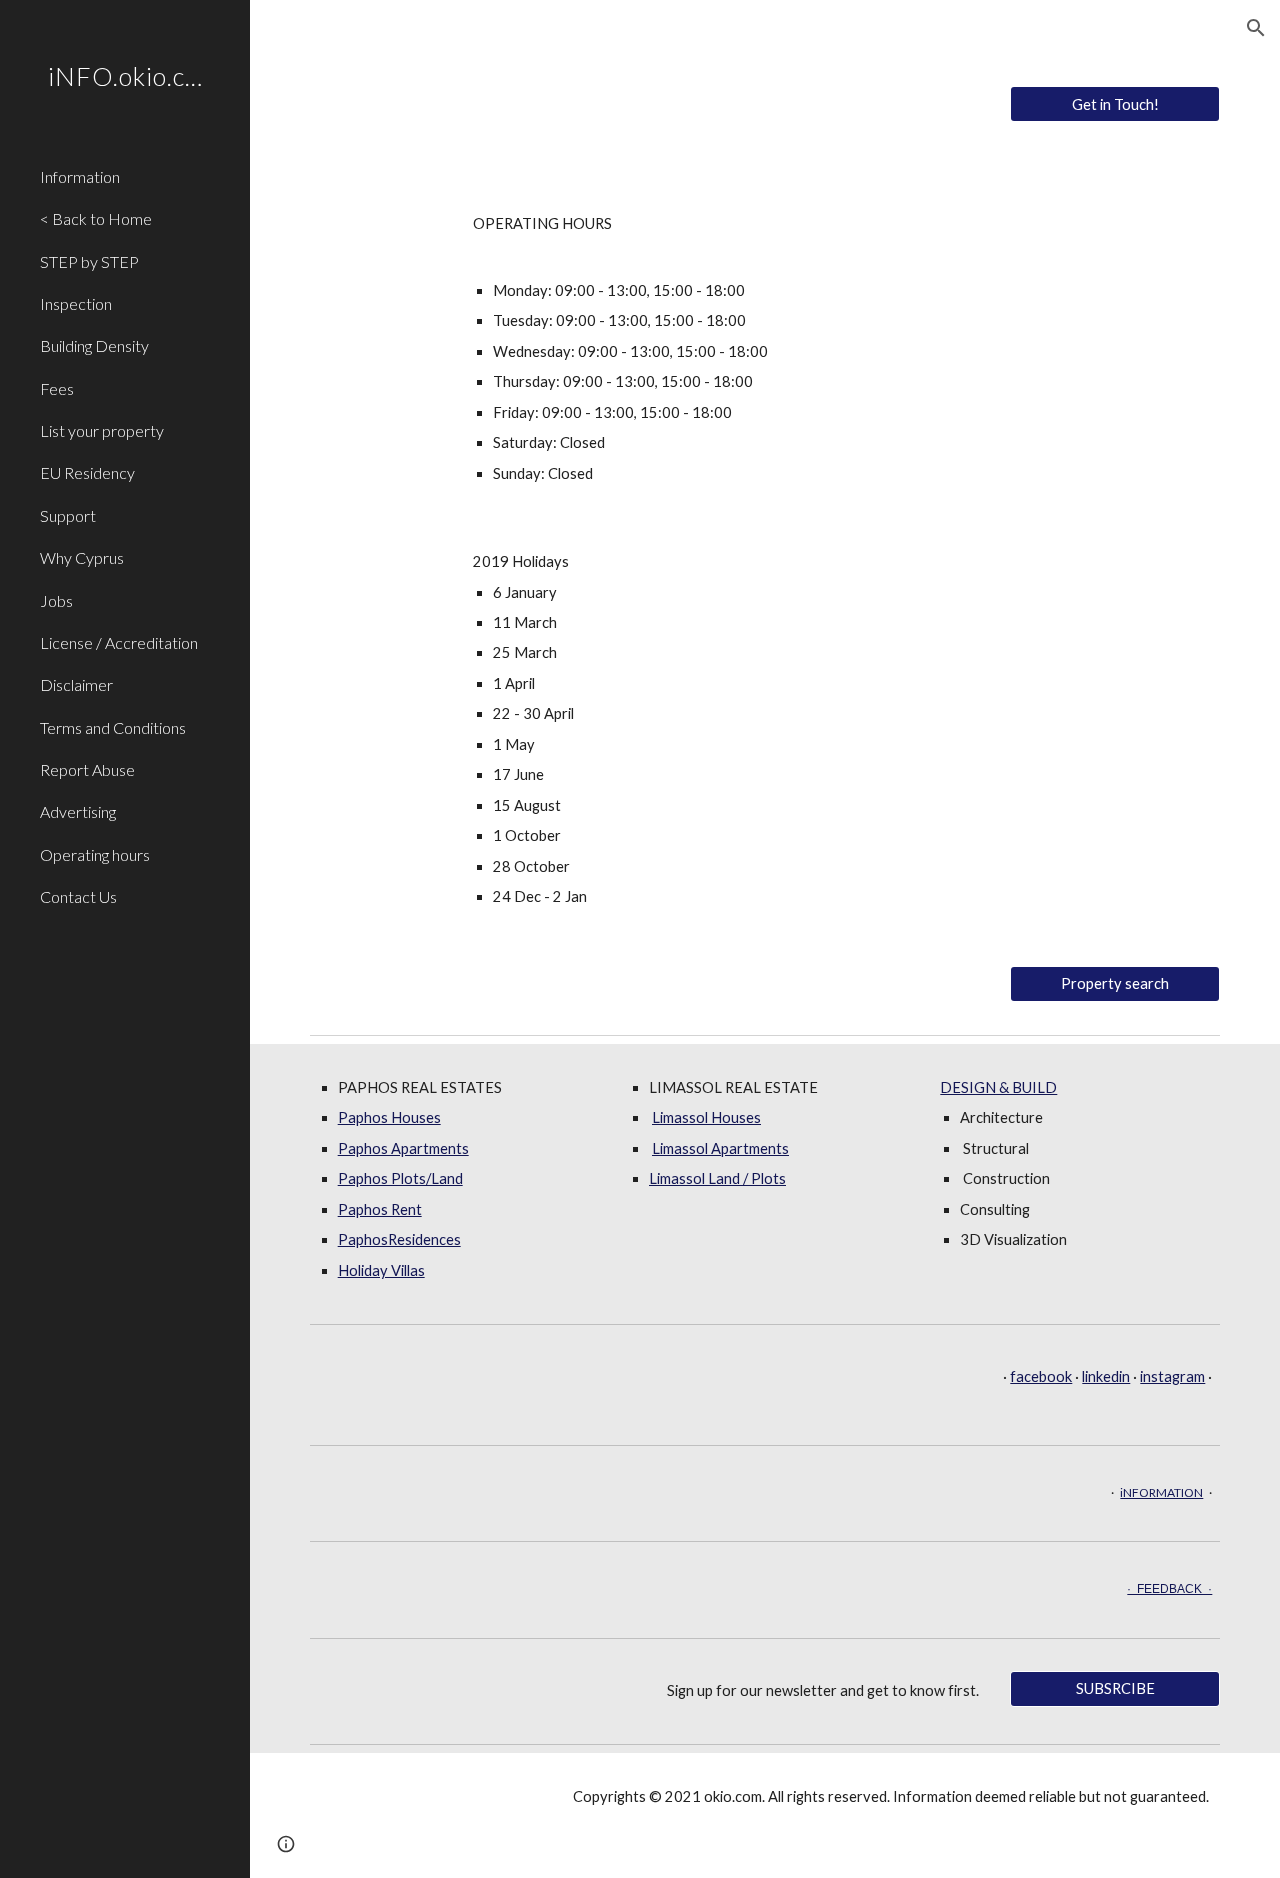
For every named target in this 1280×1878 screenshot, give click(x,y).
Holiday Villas (381, 1270)
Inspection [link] (76, 303)
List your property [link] (102, 430)
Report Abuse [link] (87, 769)
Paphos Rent (380, 1209)
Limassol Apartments (720, 1148)
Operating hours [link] (95, 854)
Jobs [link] (56, 600)
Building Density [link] (94, 345)
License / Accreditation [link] (119, 642)
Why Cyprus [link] (82, 557)
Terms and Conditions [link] (113, 727)
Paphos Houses (389, 1117)
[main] (764, 349)
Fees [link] (57, 388)
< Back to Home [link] (96, 218)
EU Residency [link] (87, 472)
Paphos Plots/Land (400, 1178)
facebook (1041, 1376)
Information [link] (80, 176)
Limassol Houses (706, 1117)
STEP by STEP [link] (89, 261)
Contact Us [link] (78, 896)
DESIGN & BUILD (998, 1087)
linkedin (1106, 1376)
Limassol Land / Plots (717, 1178)
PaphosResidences (399, 1239)
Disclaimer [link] (76, 684)
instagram (1172, 1376)
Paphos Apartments (403, 1148)
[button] (1256, 28)
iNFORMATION (1161, 1492)
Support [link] (68, 515)
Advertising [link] (78, 811)
